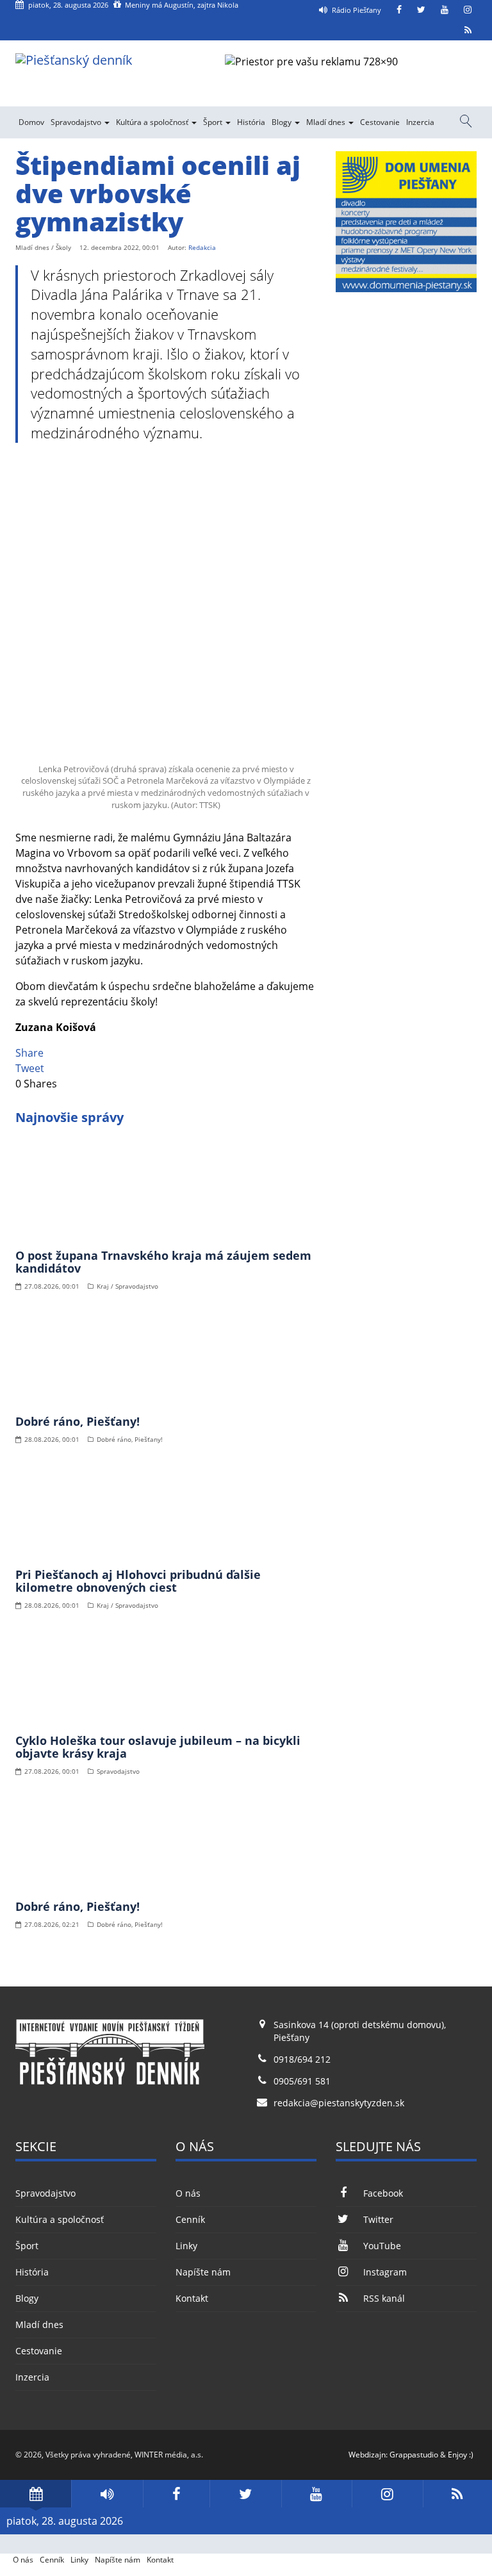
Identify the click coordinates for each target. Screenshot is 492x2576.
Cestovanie (380, 122)
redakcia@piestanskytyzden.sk (339, 2103)
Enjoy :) (461, 2455)
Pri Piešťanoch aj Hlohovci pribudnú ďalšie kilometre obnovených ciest (138, 1581)
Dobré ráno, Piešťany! (78, 1421)
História (251, 122)
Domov (31, 122)
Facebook (383, 2193)
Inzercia (420, 122)
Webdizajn (367, 2455)
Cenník (190, 2219)
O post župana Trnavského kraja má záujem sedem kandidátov (163, 1262)
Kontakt (192, 2298)
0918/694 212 (302, 2059)
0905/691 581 (302, 2081)
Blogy (283, 122)
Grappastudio (414, 2455)
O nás (188, 2193)
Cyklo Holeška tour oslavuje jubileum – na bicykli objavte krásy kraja (158, 1747)
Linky (186, 2246)
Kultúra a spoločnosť (153, 122)
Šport (214, 122)
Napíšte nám (203, 2272)
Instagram (385, 2272)
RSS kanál (384, 2298)
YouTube (382, 2246)
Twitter (378, 2219)
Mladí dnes (327, 122)
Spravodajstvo (77, 122)
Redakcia (202, 247)
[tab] (36, 2494)
